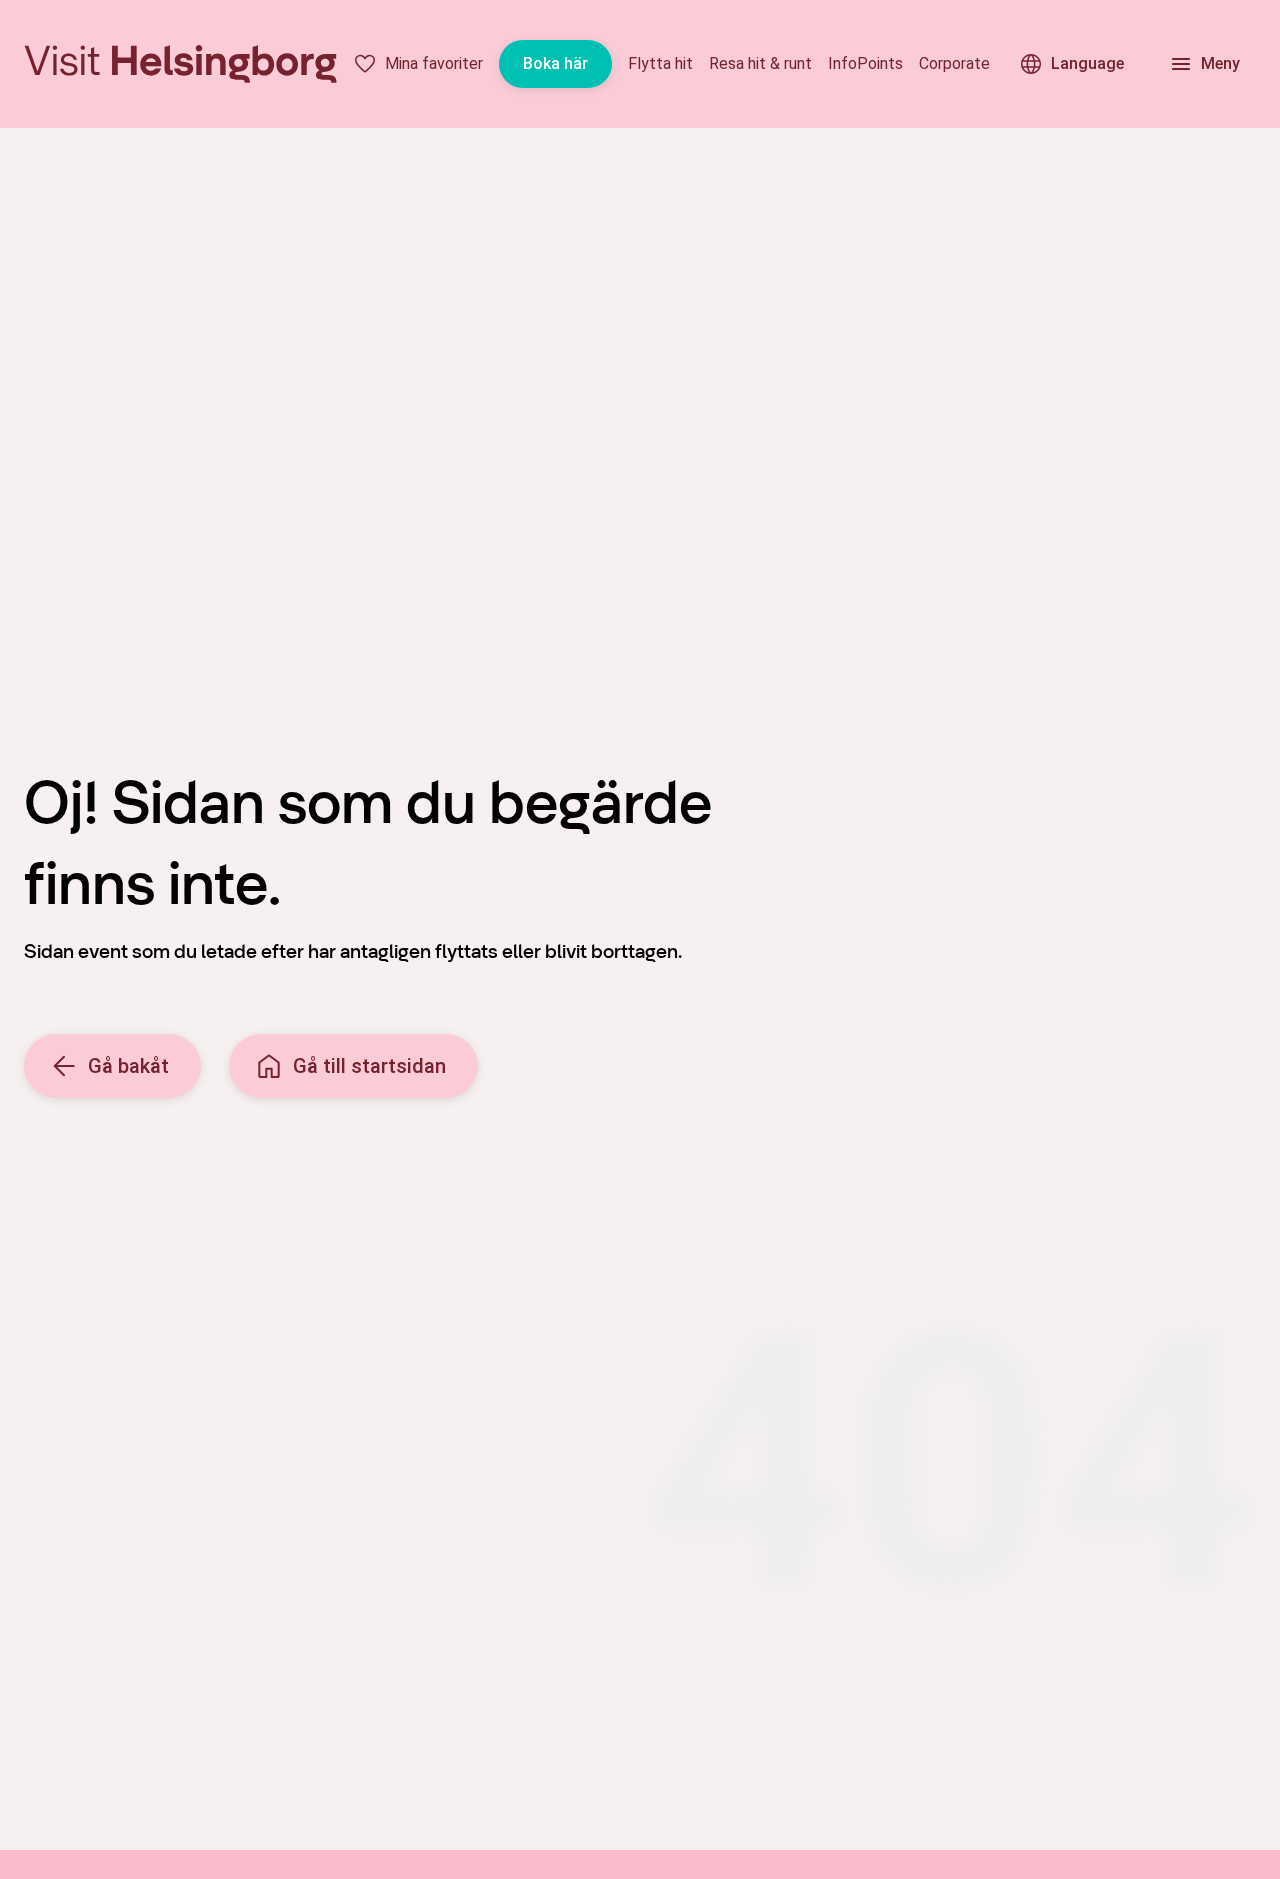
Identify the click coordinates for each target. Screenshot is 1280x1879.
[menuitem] (418, 64)
